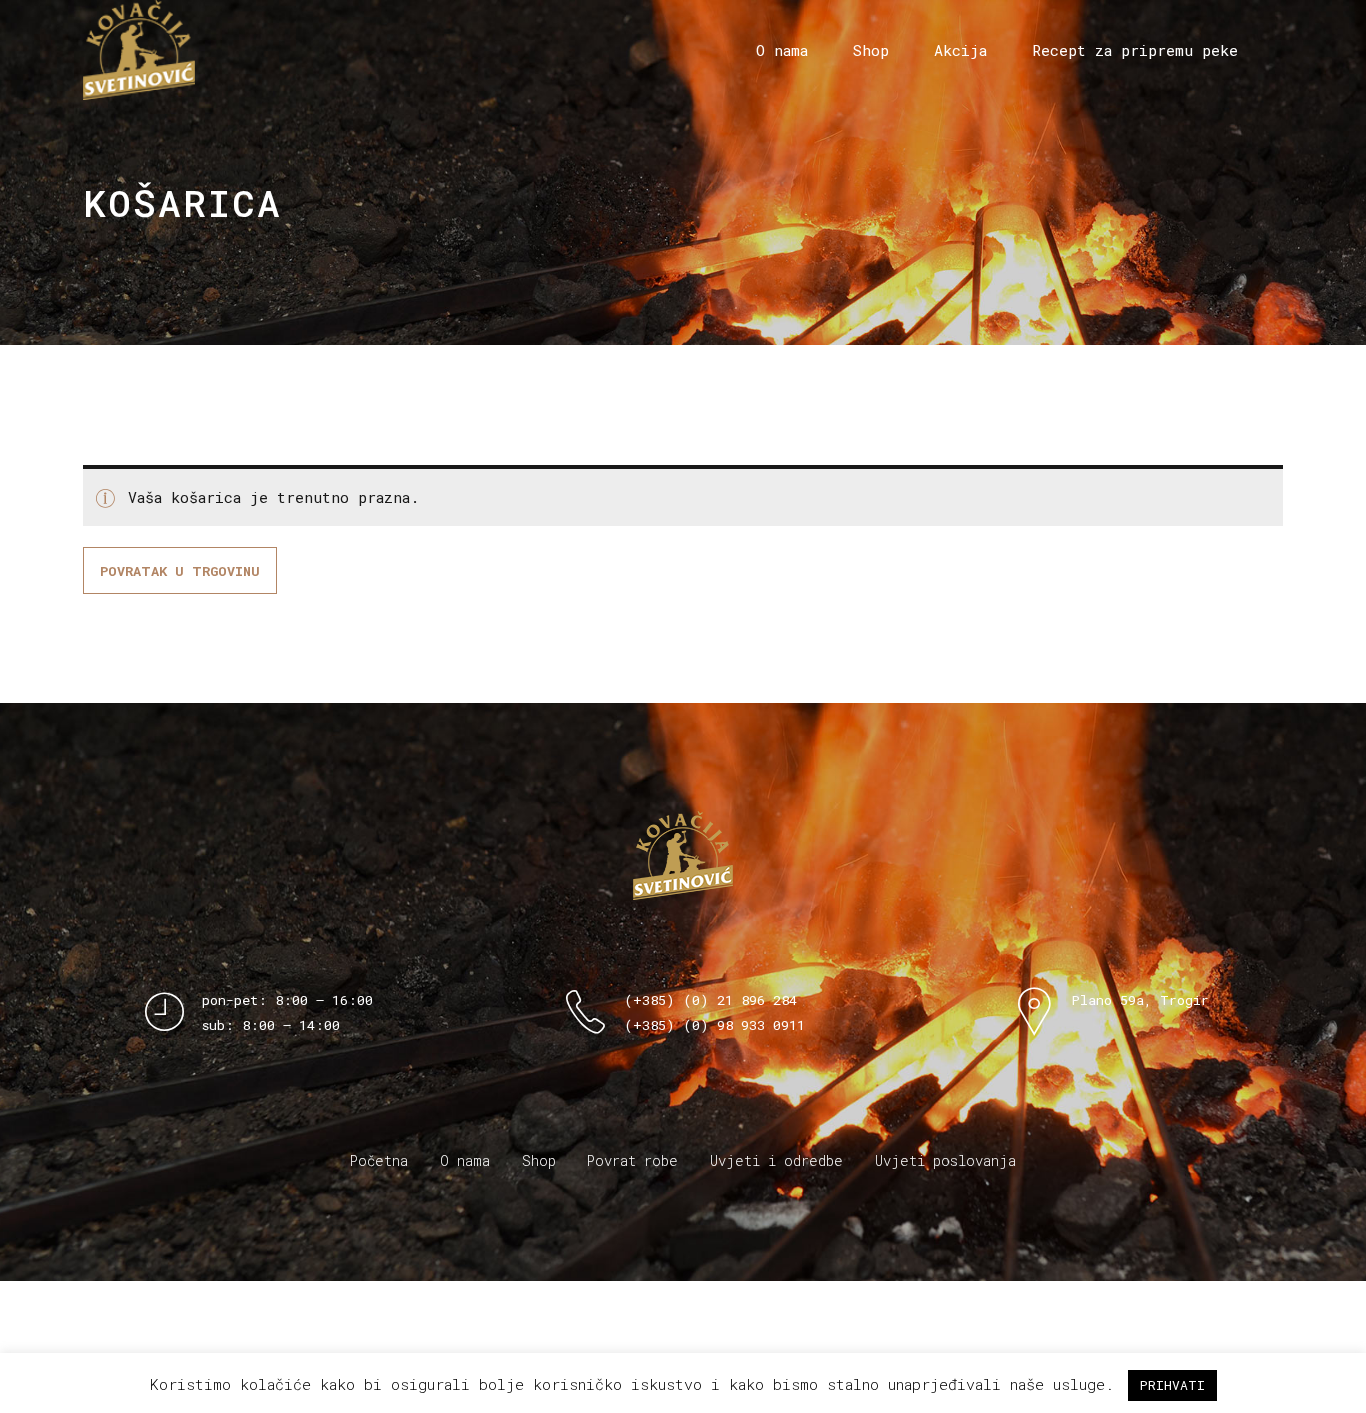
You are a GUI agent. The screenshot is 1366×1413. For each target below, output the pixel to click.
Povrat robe (632, 1160)
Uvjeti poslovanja (945, 1160)
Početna (379, 1160)
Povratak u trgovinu (180, 570)
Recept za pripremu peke (1135, 50)
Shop (871, 50)
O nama (782, 50)
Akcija (960, 50)
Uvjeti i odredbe (776, 1160)
